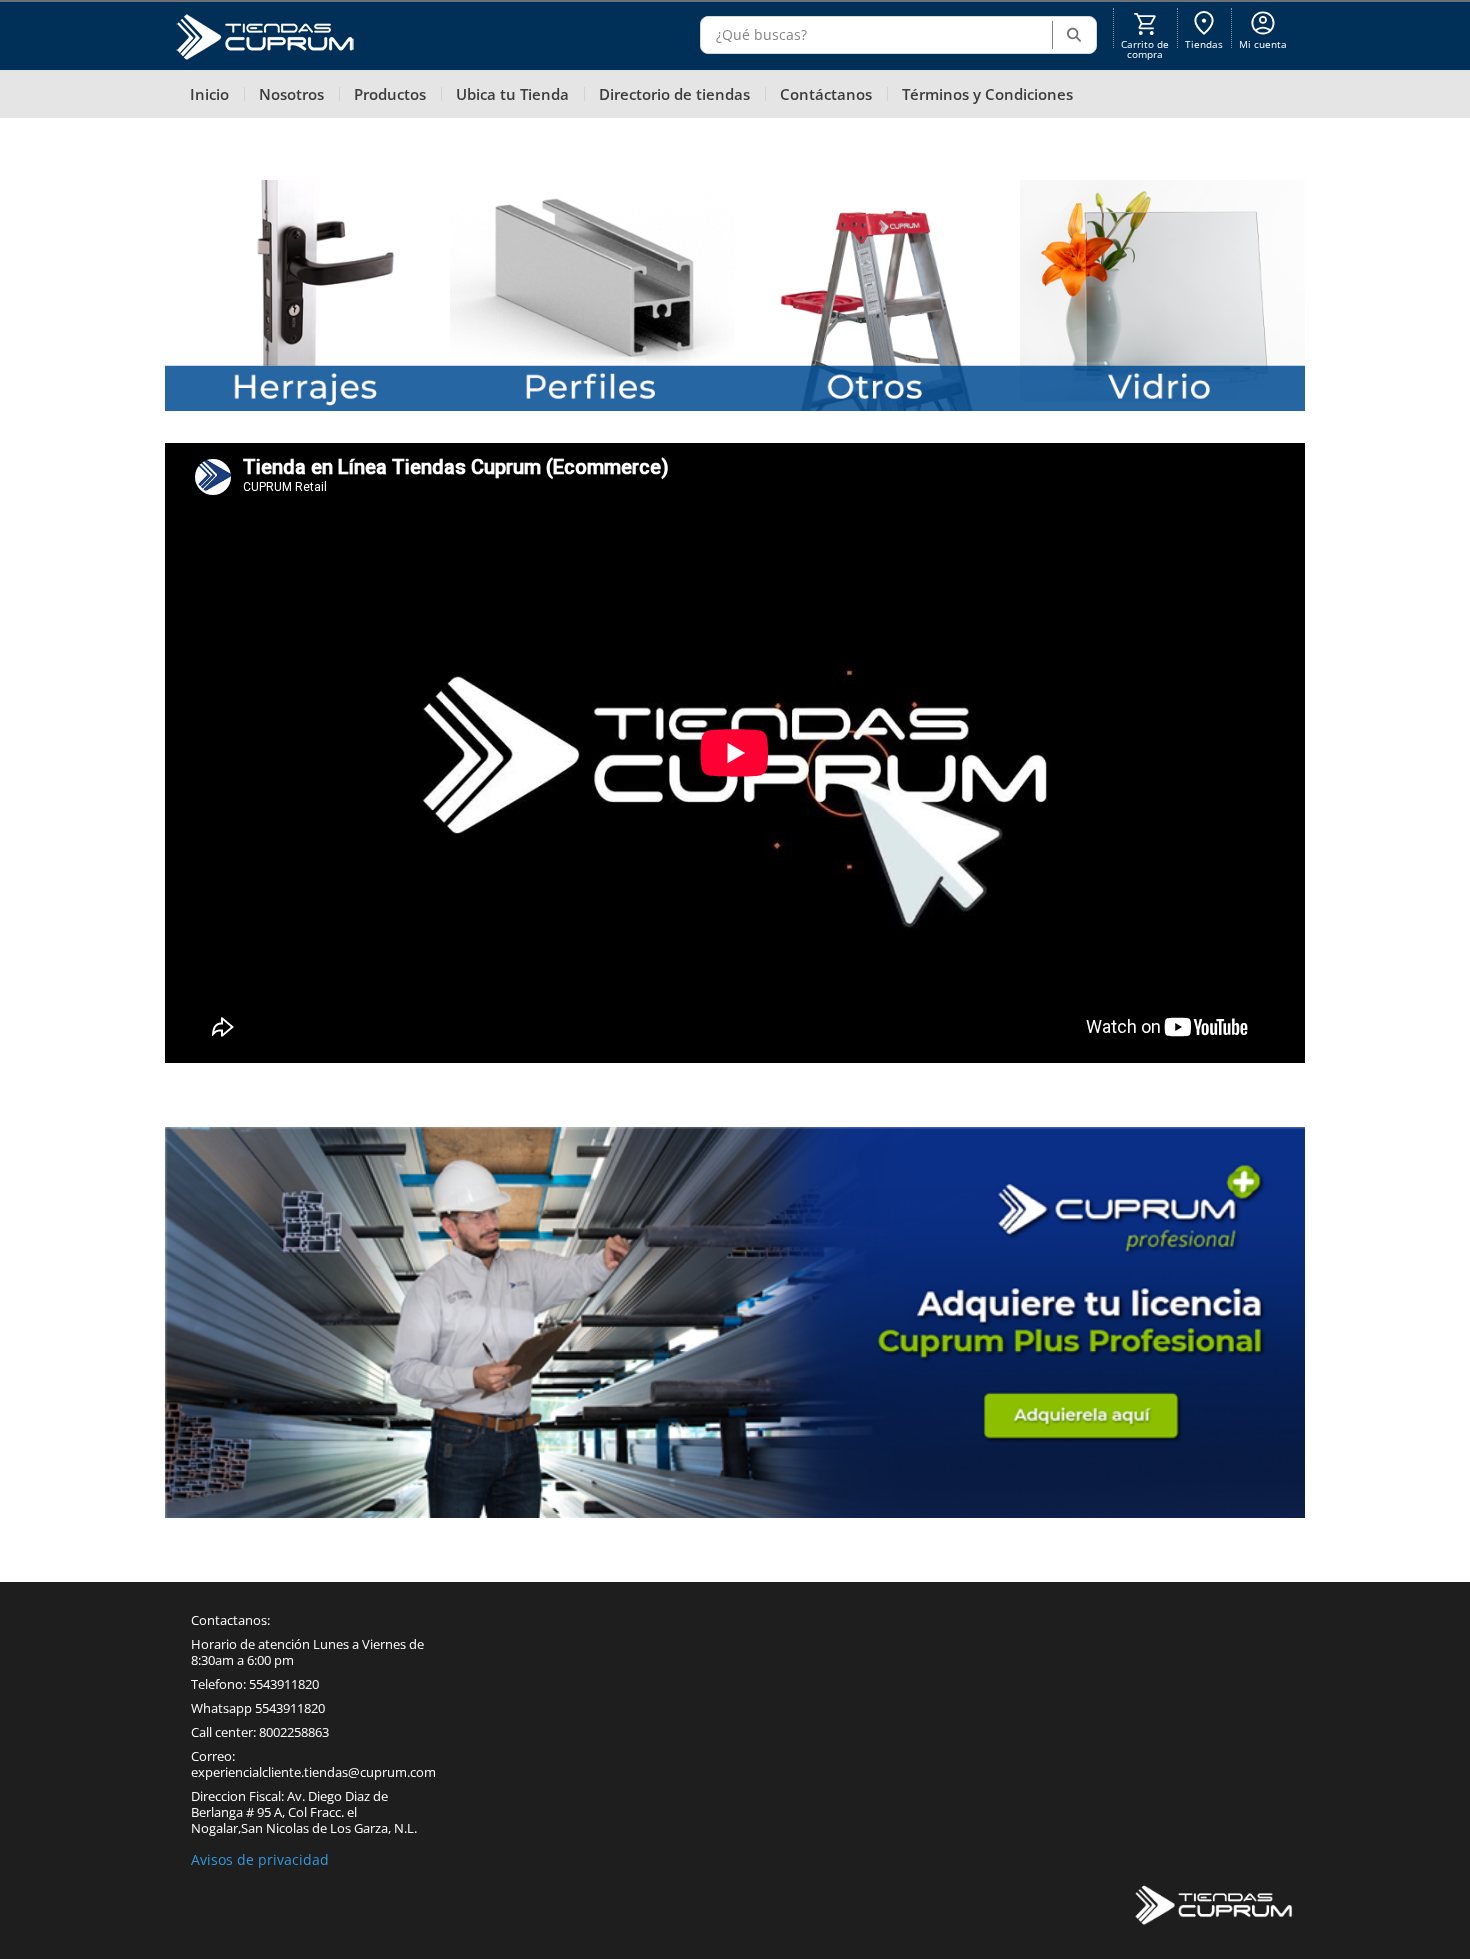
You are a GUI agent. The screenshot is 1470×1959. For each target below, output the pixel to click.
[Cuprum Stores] (1215, 1907)
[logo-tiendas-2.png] (265, 40)
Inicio (209, 94)
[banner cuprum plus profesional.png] (735, 1322)
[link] (1204, 29)
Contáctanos (826, 94)
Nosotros (291, 94)
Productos (390, 94)
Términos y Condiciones (987, 94)
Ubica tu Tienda (512, 94)
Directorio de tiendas (674, 94)
